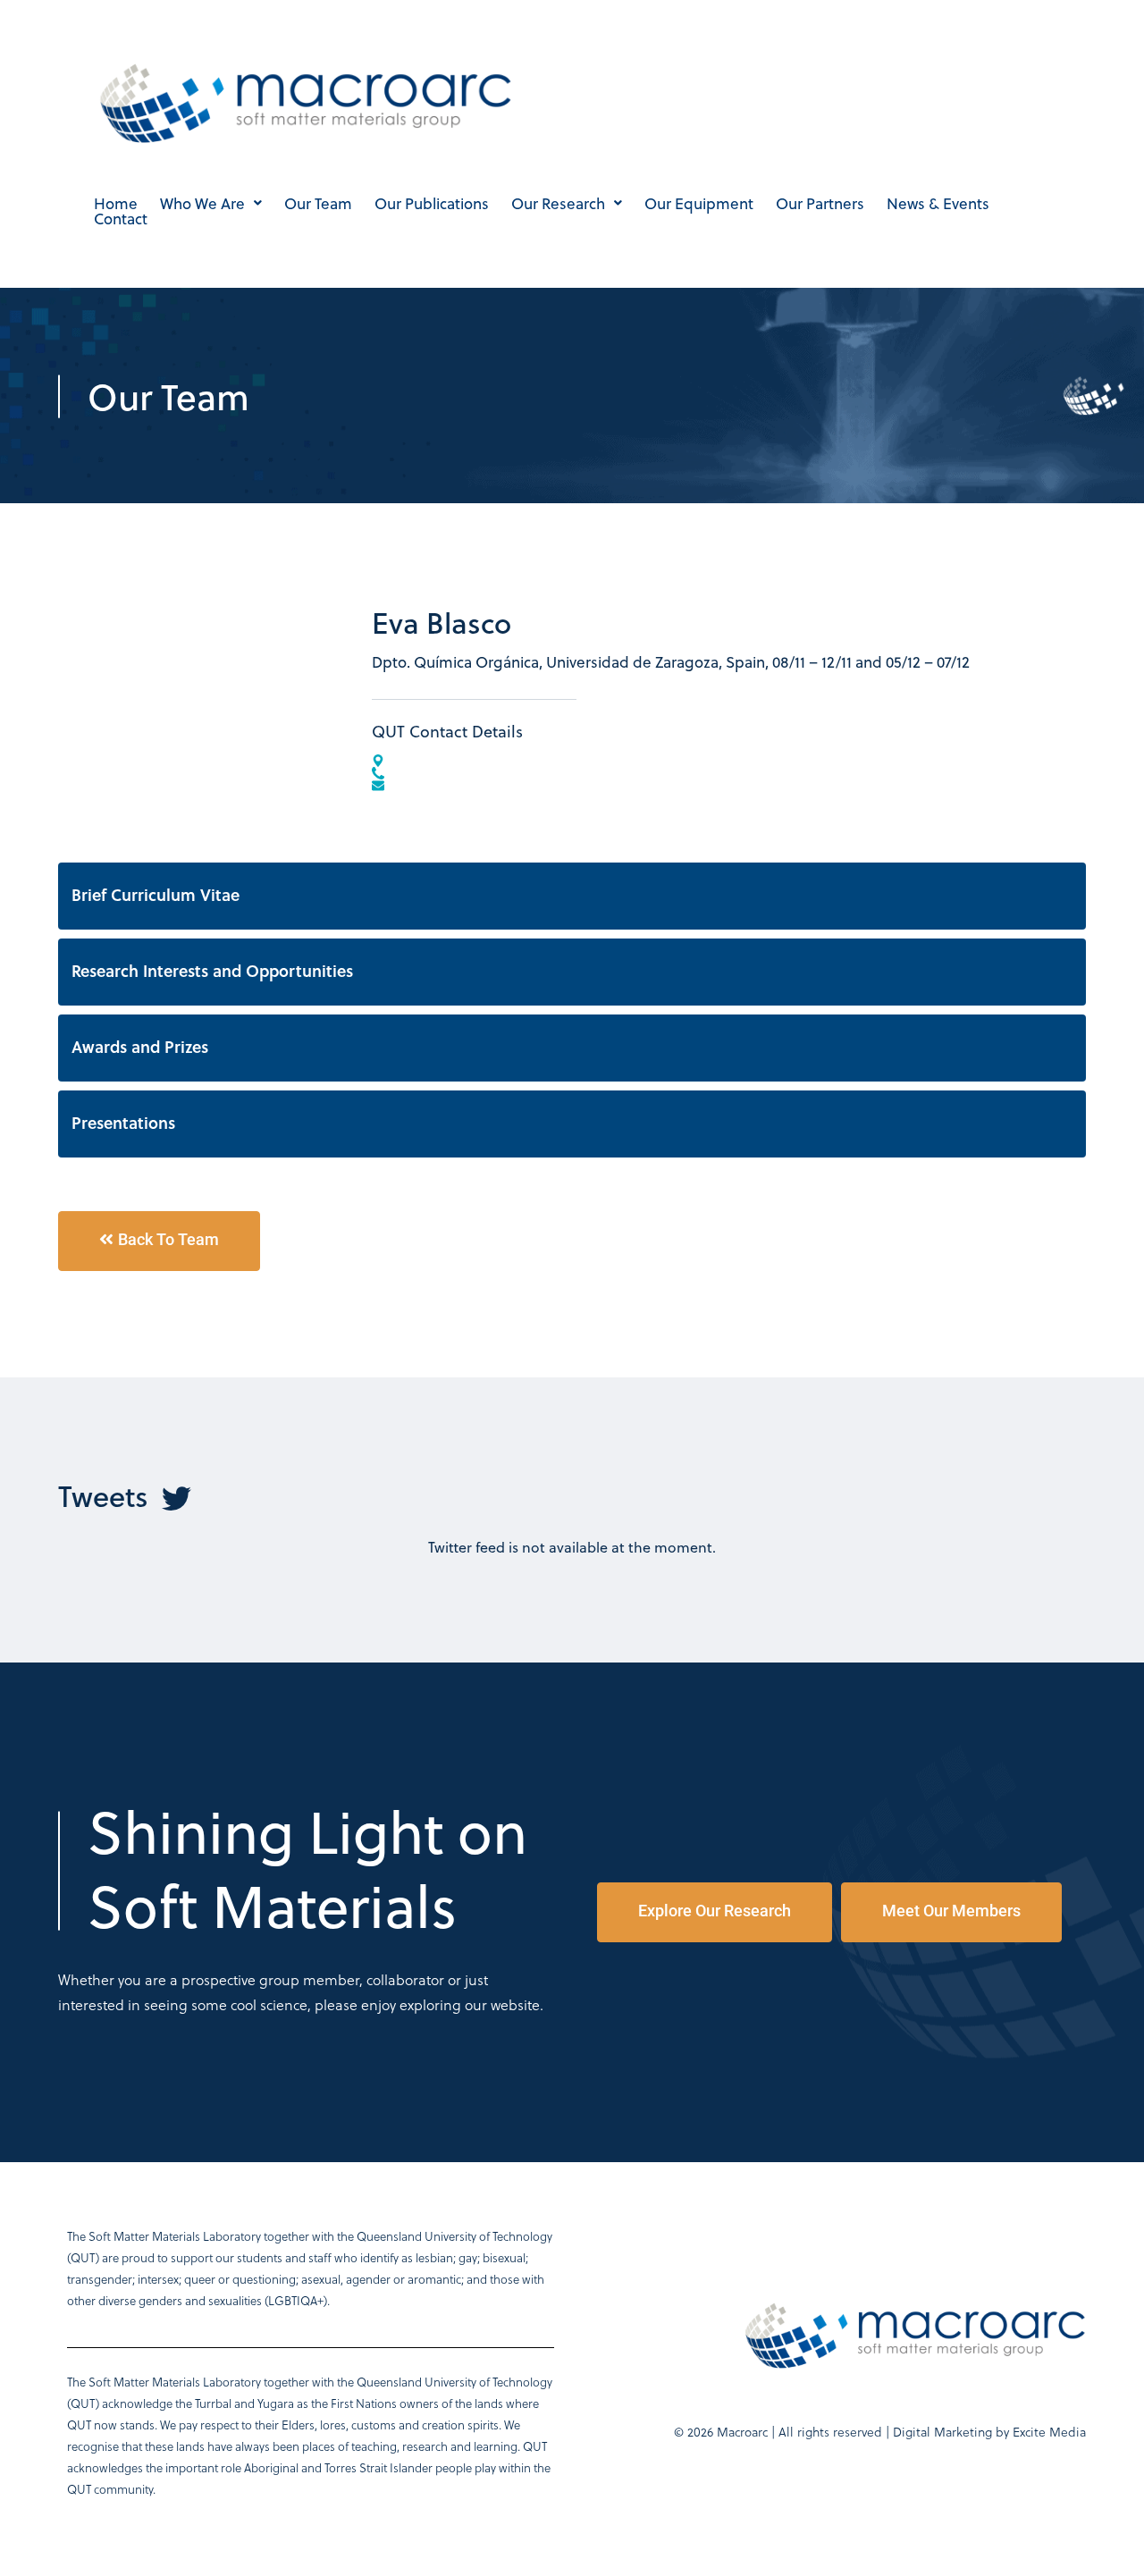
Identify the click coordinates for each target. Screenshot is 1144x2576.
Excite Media (1049, 2432)
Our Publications (432, 203)
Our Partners (820, 203)
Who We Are (202, 203)
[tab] (572, 896)
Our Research (558, 203)
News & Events (938, 203)
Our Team (318, 203)
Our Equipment (699, 203)
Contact (121, 219)
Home (116, 203)
